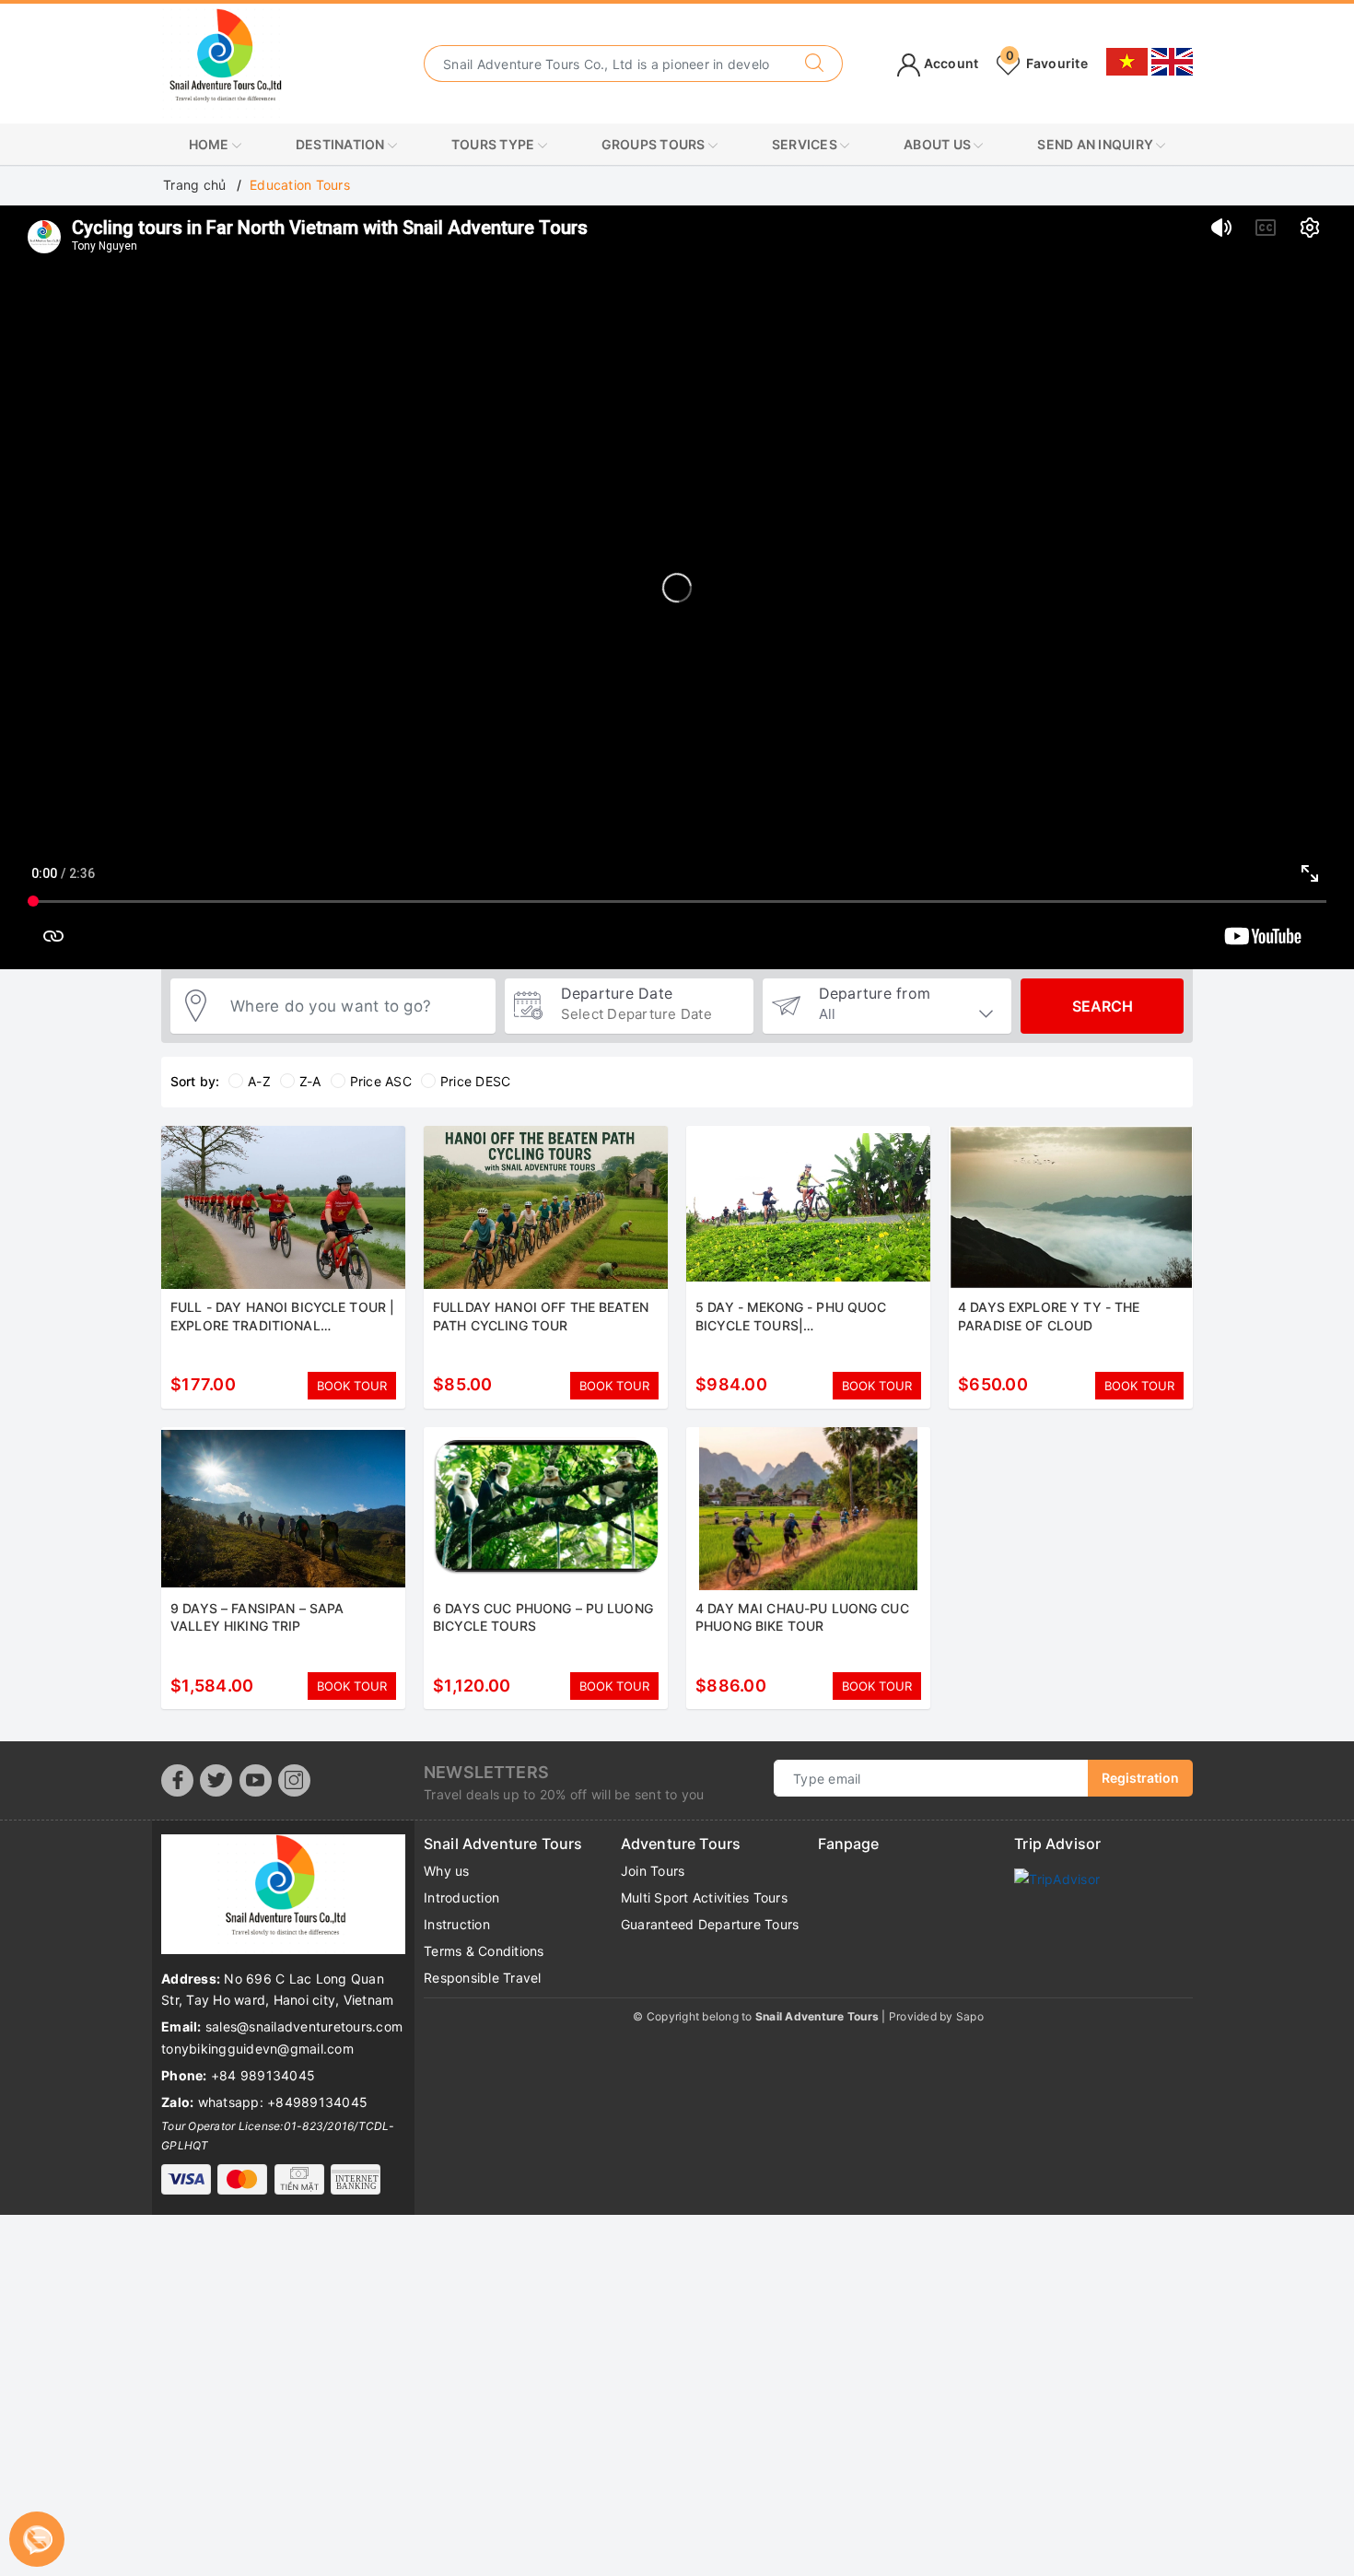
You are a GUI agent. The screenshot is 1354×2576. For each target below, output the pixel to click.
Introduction (461, 1897)
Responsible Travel (483, 1978)
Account (949, 63)
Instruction (457, 1924)
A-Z (259, 1081)
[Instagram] (294, 1780)
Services (806, 144)
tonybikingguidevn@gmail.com (257, 2049)
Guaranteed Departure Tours (710, 1924)
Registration (1140, 1778)
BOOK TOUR (352, 1386)
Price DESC (476, 1081)
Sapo (970, 2016)
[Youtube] (256, 1780)
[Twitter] (216, 1780)
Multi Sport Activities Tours (704, 1897)
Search (1103, 1006)
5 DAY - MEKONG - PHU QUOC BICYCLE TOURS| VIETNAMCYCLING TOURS (791, 1325)
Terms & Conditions (484, 1951)
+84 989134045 (263, 2075)
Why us (447, 1871)
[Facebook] (177, 1780)
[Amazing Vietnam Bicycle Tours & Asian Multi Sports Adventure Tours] (223, 62)
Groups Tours (655, 144)
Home (210, 144)
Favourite (1047, 63)
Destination (342, 144)
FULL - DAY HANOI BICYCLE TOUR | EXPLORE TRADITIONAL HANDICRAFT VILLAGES (282, 1325)
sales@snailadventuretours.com (304, 2026)
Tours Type (495, 144)
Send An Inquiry (1097, 144)
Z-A (310, 1081)
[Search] (815, 64)
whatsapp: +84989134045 (283, 2102)
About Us (939, 144)
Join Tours (653, 1871)
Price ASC (381, 1081)
